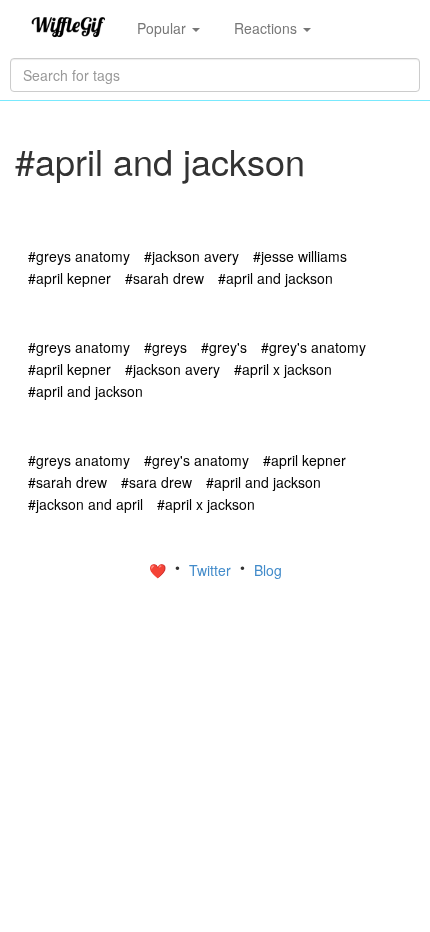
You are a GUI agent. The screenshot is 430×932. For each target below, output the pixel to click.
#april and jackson (275, 278)
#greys (165, 347)
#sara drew (156, 482)
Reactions (267, 28)
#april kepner (69, 278)
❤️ (159, 570)
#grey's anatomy (313, 347)
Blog (268, 570)
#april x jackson (283, 369)
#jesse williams (300, 256)
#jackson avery (191, 256)
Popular (163, 28)
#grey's (224, 347)
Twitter (212, 570)
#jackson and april (85, 504)
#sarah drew (164, 278)
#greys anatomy (79, 256)
